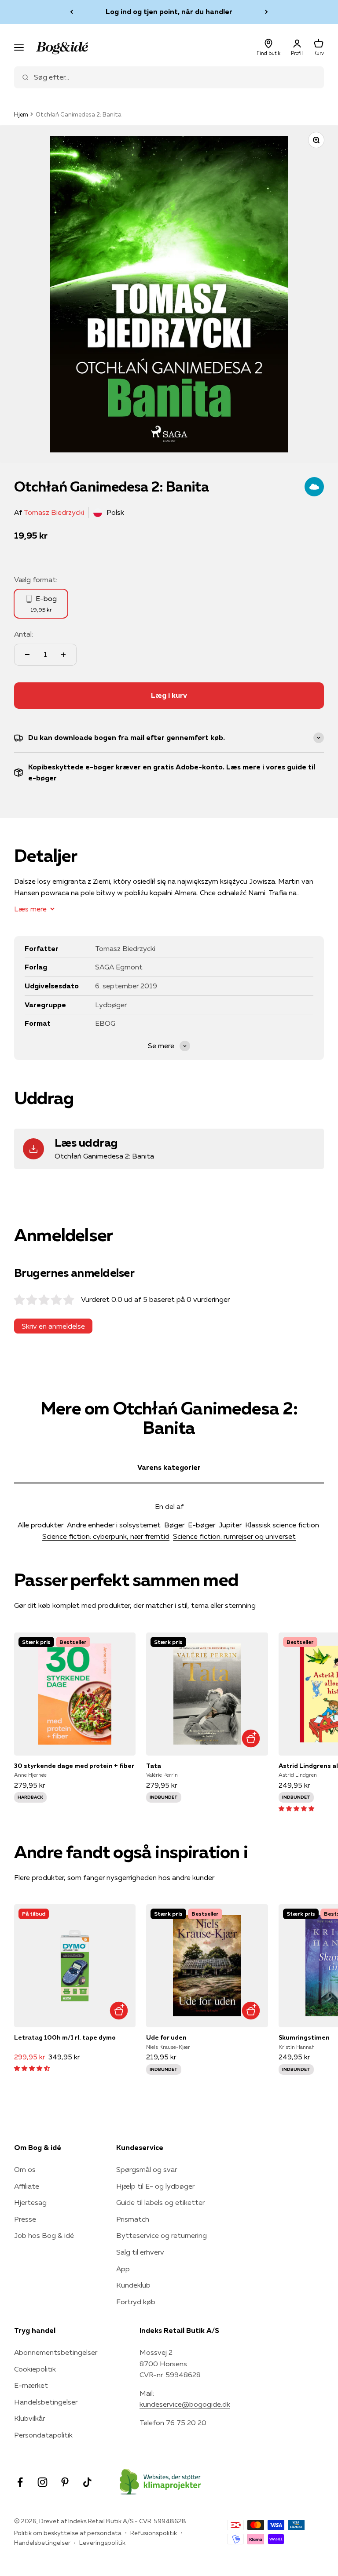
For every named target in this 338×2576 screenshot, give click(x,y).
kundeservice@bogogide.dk (185, 2404)
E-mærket (31, 2385)
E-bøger (202, 1525)
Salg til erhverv (140, 2252)
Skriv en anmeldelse (53, 1326)
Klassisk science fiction (282, 1525)
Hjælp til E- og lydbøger (155, 2186)
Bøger (174, 1525)
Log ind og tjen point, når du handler (169, 11)
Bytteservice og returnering (162, 2235)
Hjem (21, 114)
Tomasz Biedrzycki (54, 512)
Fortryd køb (136, 2302)
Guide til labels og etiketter (160, 2202)
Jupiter (230, 1525)
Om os (25, 2169)
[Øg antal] (63, 655)
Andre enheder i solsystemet (114, 1525)
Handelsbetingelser (46, 2402)
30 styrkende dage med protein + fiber (74, 1766)
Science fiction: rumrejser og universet (234, 1536)
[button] (296, 1808)
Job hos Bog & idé (44, 2235)
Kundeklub (133, 2285)
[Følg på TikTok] (87, 2482)
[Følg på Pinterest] (65, 2482)
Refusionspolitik (154, 2533)
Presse (25, 2219)
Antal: (24, 634)
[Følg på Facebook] (20, 2482)
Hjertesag (30, 2202)
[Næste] (266, 12)
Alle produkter (40, 1525)
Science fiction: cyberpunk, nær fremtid (106, 1536)
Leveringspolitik (102, 2543)
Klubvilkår (29, 2418)
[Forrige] (72, 12)
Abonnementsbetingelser (56, 2352)
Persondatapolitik (43, 2435)
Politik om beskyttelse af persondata (68, 2533)
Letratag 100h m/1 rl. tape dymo (65, 2037)
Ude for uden (166, 2037)
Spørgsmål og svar (147, 2169)
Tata (154, 1766)
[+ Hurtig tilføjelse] (251, 1739)
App (123, 2269)
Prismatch (133, 2219)
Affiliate (27, 2186)
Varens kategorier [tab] (169, 1467)
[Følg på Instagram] (42, 2482)
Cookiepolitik (35, 2369)
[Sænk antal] (27, 655)
